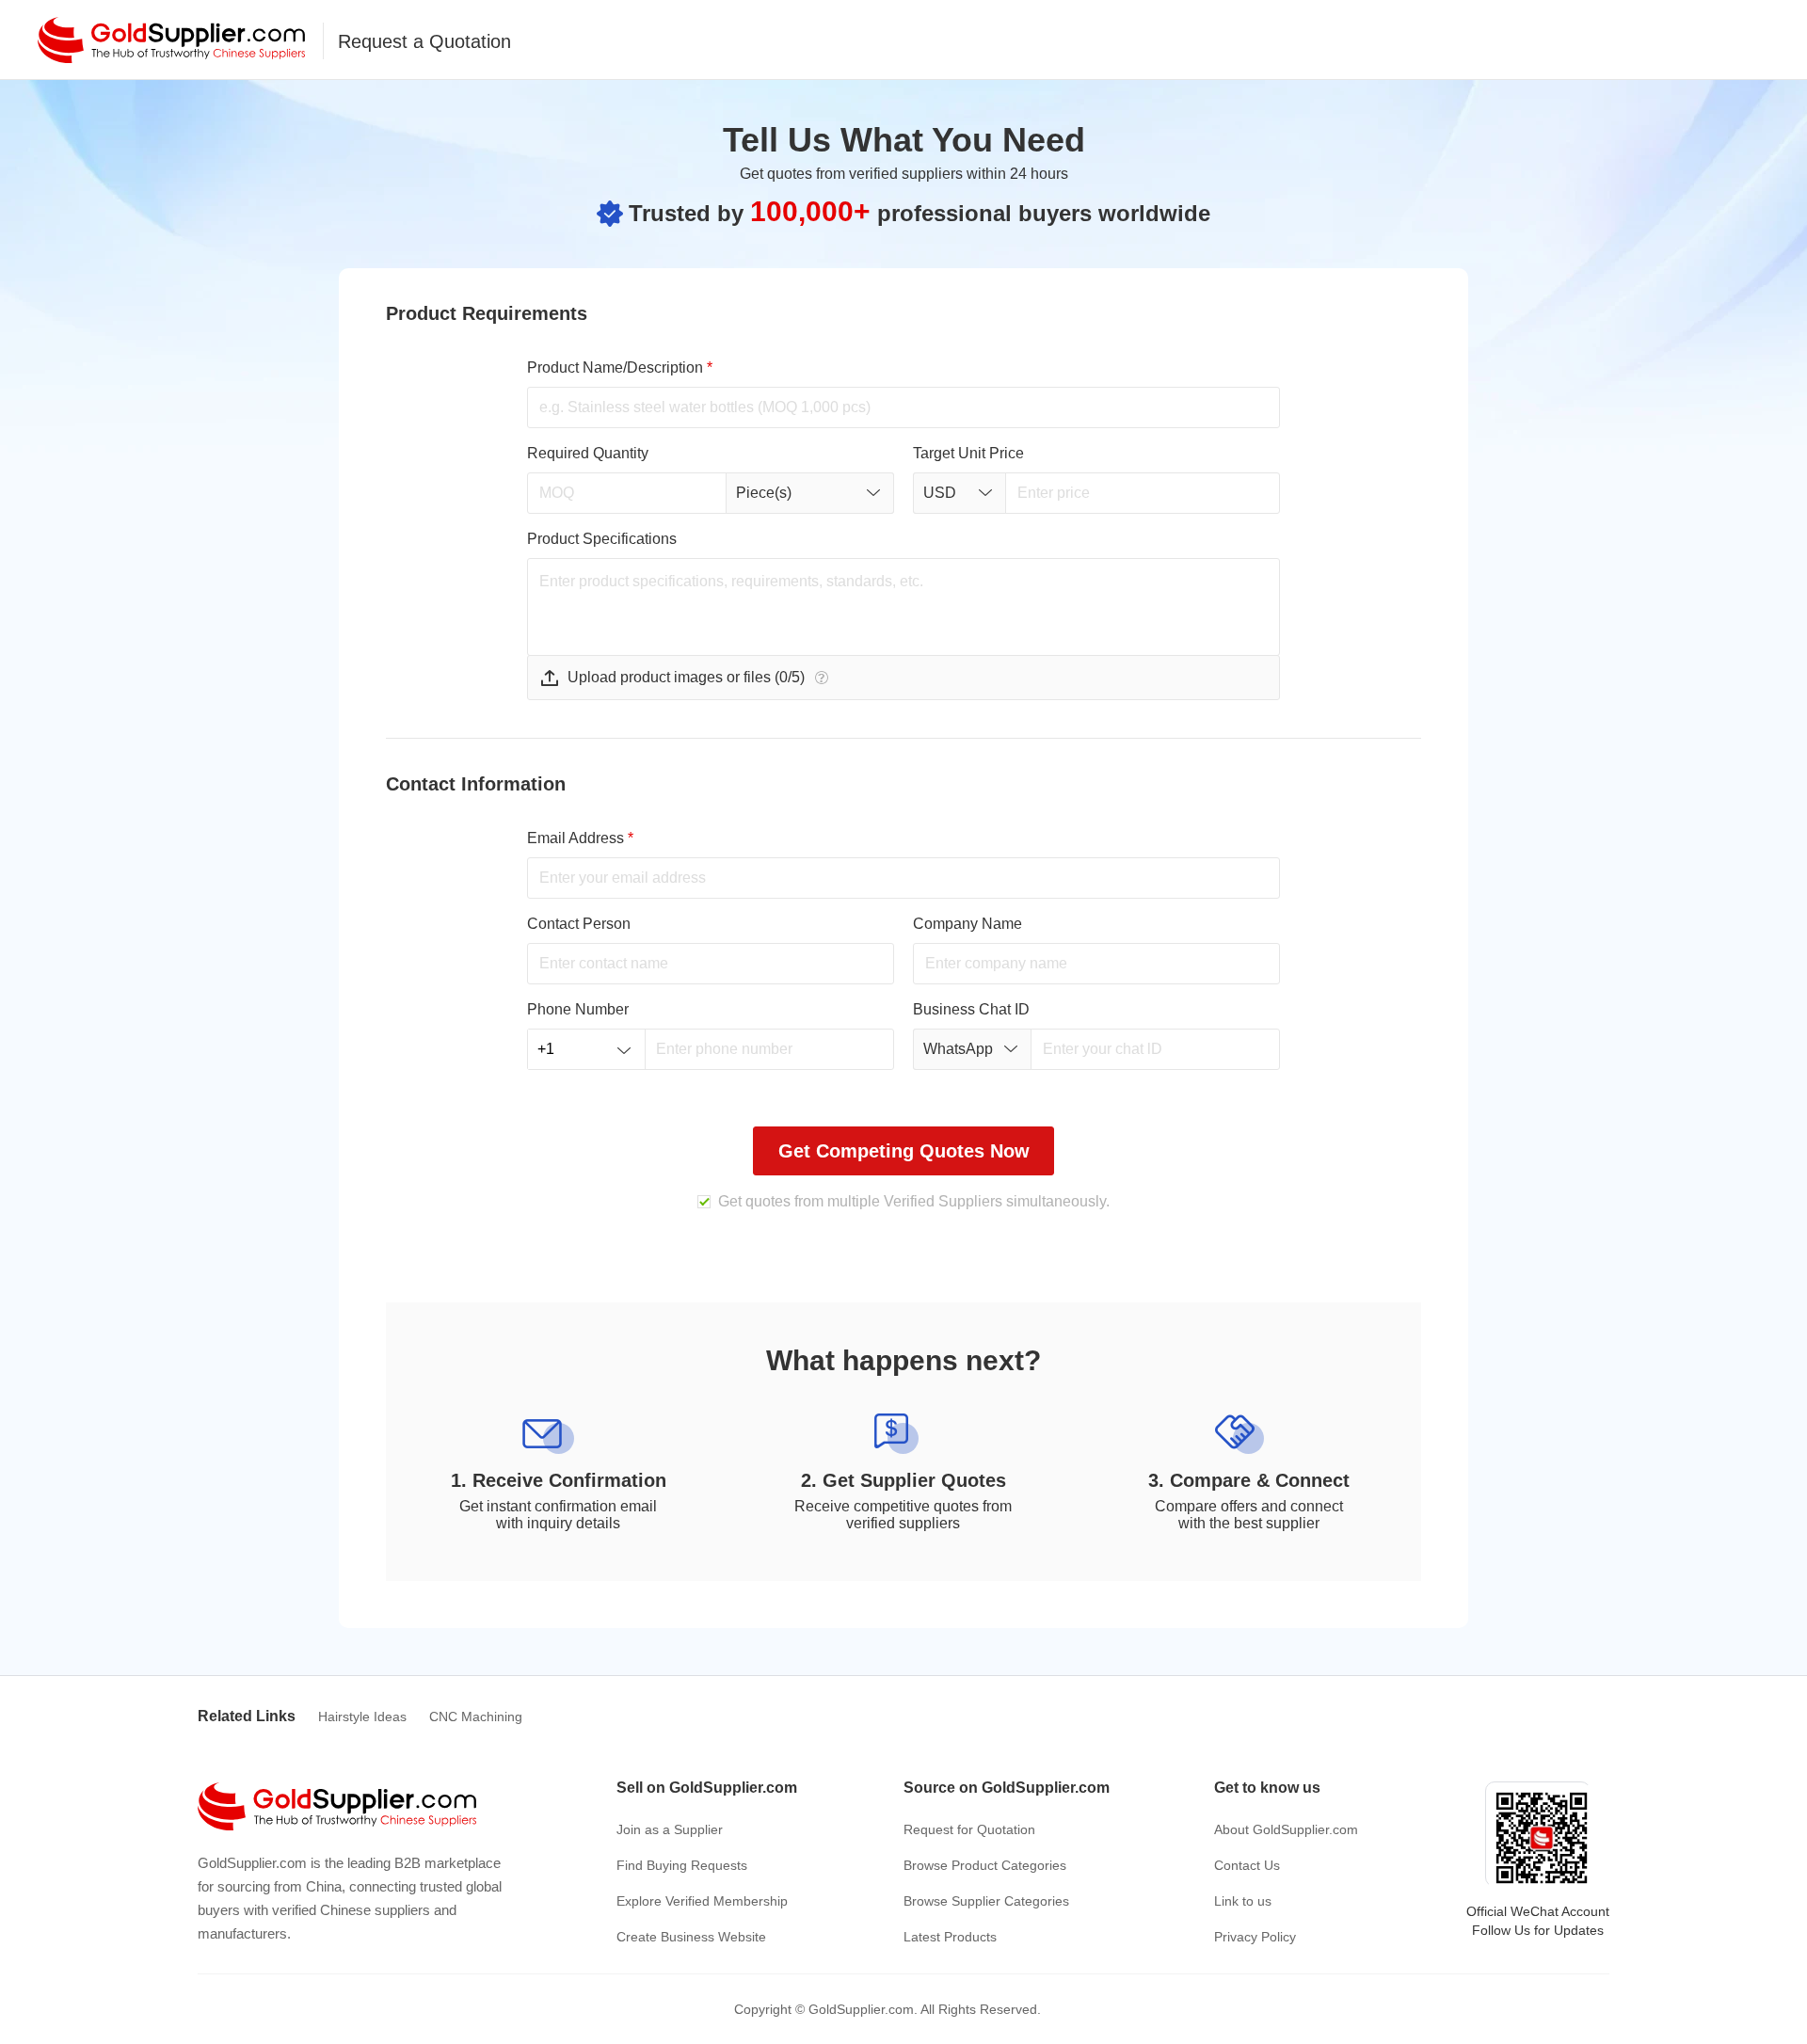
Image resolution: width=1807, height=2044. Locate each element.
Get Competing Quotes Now (904, 1151)
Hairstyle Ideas (362, 1717)
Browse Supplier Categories (986, 1901)
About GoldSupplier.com (1286, 1829)
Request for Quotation (969, 1829)
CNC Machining (476, 1717)
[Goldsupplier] (171, 40)
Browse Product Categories (985, 1865)
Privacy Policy (1255, 1937)
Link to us (1243, 1901)
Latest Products (950, 1937)
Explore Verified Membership (702, 1901)
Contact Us (1247, 1865)
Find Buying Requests (682, 1865)
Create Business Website (691, 1937)
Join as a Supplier (670, 1829)
